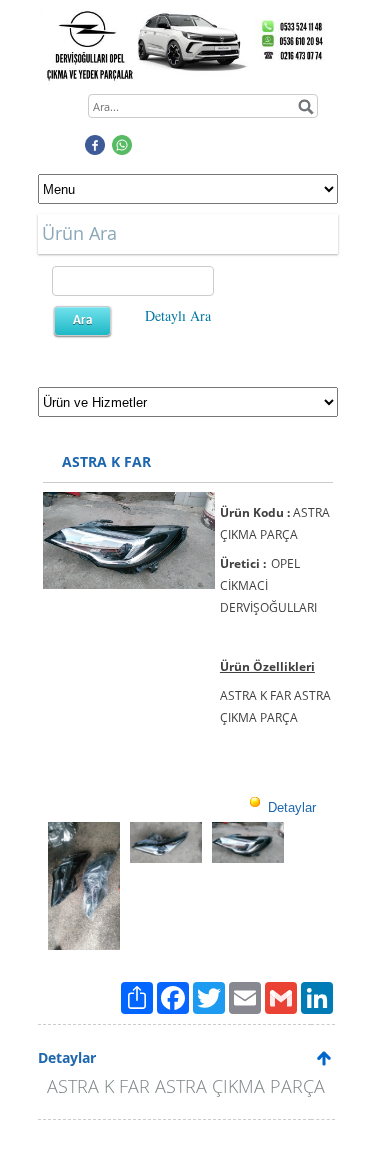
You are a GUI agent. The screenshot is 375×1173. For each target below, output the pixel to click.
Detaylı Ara (178, 315)
